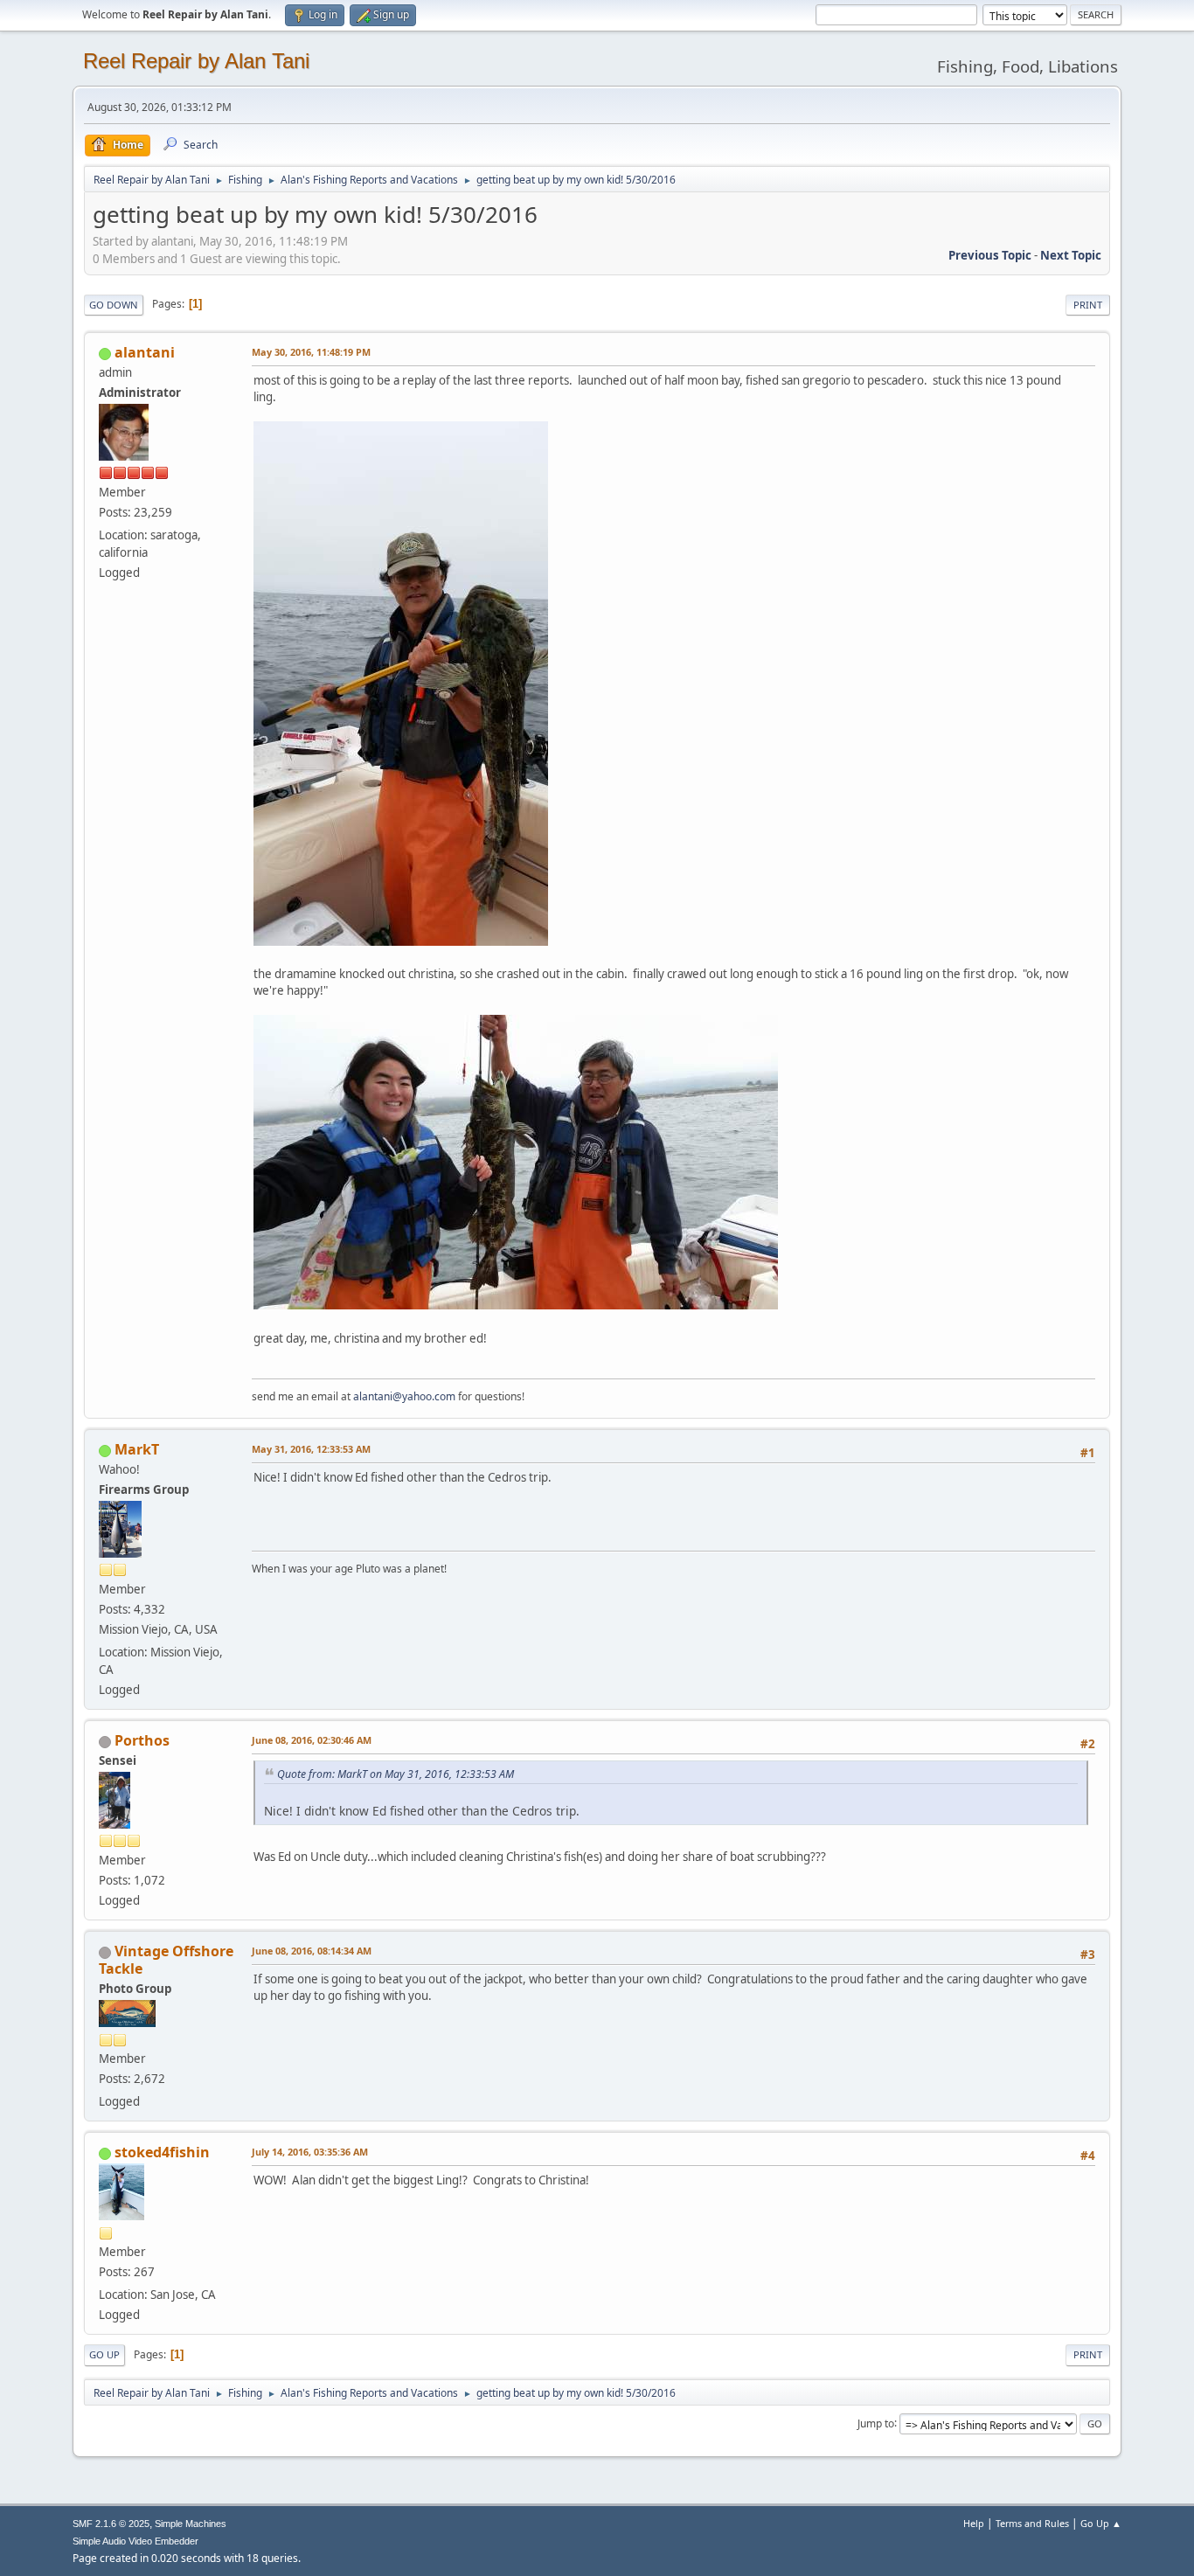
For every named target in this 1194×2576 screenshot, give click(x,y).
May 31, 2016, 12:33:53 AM (311, 1449)
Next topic (1071, 255)
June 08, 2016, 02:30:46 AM (312, 1740)
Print (1088, 305)
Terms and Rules (1032, 2523)
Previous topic (990, 255)
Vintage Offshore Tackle (166, 1960)
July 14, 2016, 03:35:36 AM (310, 2152)
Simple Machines (191, 2524)
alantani (145, 352)
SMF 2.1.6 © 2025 (111, 2524)
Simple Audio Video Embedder (135, 2541)
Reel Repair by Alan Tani (196, 61)
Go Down (114, 305)
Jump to (876, 2423)
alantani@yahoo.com (404, 1396)
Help (974, 2523)
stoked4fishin (162, 2152)
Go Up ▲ (1101, 2523)
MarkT (137, 1449)
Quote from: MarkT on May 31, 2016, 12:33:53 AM (396, 1774)
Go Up (104, 2354)
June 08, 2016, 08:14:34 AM (312, 1951)
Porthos (142, 1740)
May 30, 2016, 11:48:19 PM (311, 352)
